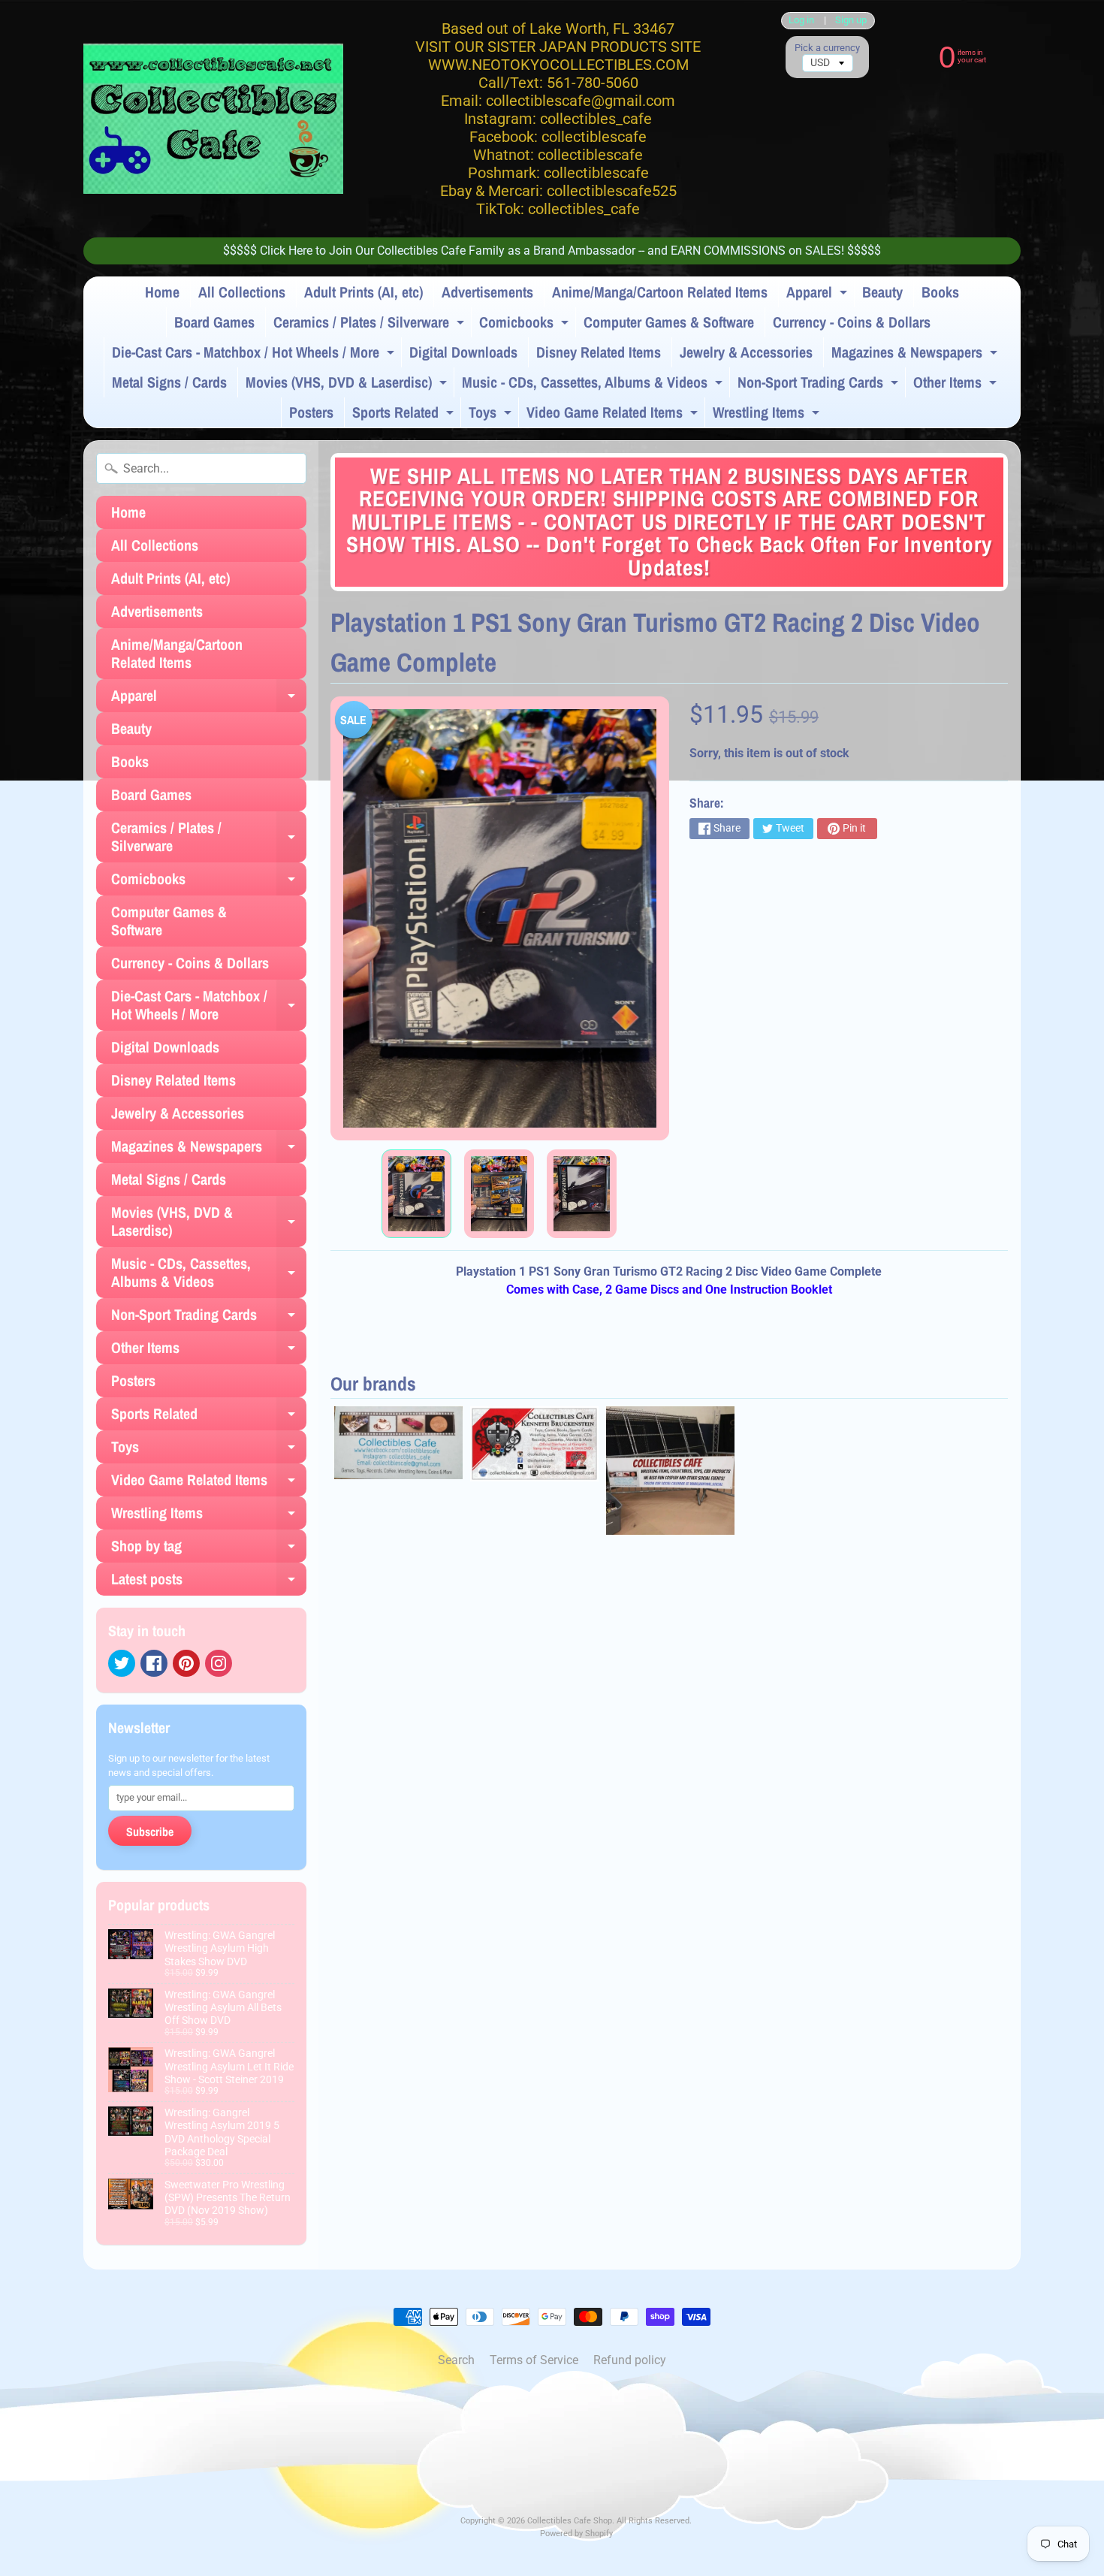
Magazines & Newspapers (916, 355)
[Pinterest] (186, 1663)
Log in (801, 21)
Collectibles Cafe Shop (570, 2521)
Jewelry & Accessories (746, 352)
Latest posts (209, 1582)
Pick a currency (827, 48)
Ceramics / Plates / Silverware (371, 325)
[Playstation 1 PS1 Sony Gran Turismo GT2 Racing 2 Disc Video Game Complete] (416, 1194)
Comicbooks (526, 325)
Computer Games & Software (669, 322)
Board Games (214, 322)
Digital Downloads (463, 352)
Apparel (819, 294)
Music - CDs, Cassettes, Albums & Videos (594, 385)
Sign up (851, 21)
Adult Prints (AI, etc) (363, 292)
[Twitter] (122, 1663)
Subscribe (150, 1832)
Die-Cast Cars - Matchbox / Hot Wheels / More (255, 355)
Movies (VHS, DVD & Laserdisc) (348, 385)
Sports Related (405, 415)
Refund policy (630, 2360)
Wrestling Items (768, 415)
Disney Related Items (599, 352)
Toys (492, 415)
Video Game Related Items (614, 415)
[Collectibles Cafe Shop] (213, 119)
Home (162, 292)
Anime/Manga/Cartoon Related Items (660, 292)
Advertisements (487, 292)
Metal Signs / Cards (169, 382)
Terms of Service (534, 2360)
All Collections (242, 292)
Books (940, 292)
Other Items (957, 385)
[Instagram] (219, 1663)
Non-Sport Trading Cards (820, 385)
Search (456, 2360)
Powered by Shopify (576, 2534)
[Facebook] (154, 1663)
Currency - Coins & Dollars (852, 322)
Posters (311, 412)
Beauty (882, 292)
